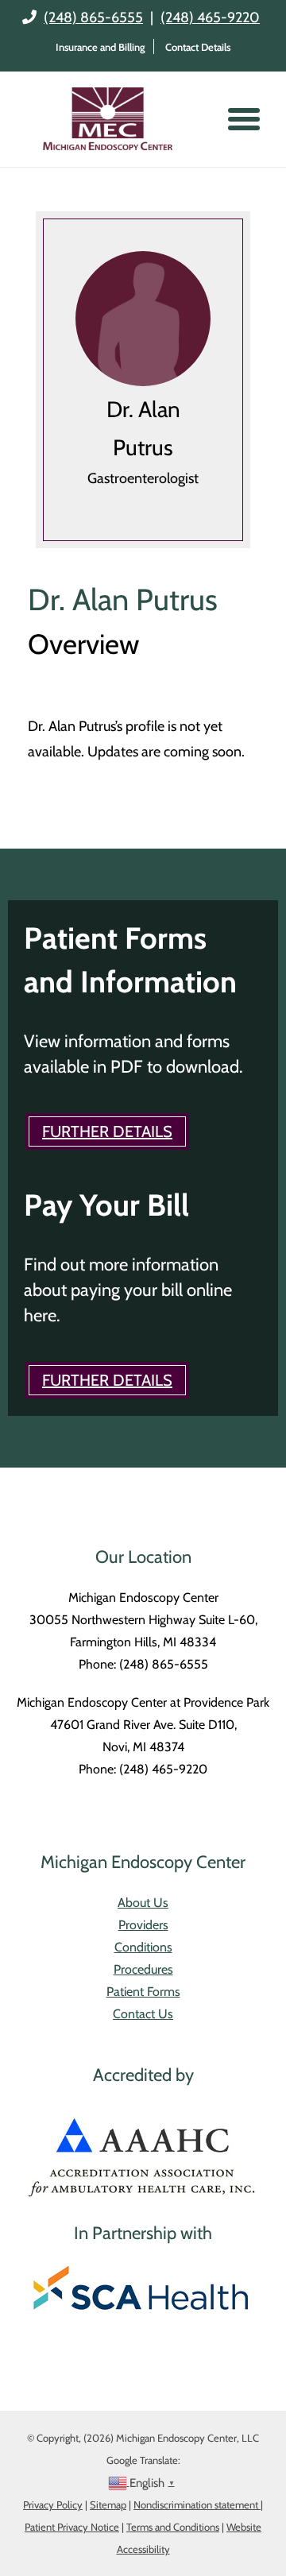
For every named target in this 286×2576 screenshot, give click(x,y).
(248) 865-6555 (93, 17)
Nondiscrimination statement (197, 2504)
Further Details (107, 1131)
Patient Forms (143, 1992)
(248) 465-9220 (210, 17)
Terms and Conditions (173, 2527)
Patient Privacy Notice (72, 2527)
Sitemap (108, 2504)
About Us (143, 1903)
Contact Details (198, 47)
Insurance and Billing (100, 47)
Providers (143, 1925)
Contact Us (143, 2014)
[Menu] (244, 119)
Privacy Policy (53, 2504)
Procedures (143, 1969)
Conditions (143, 1947)
